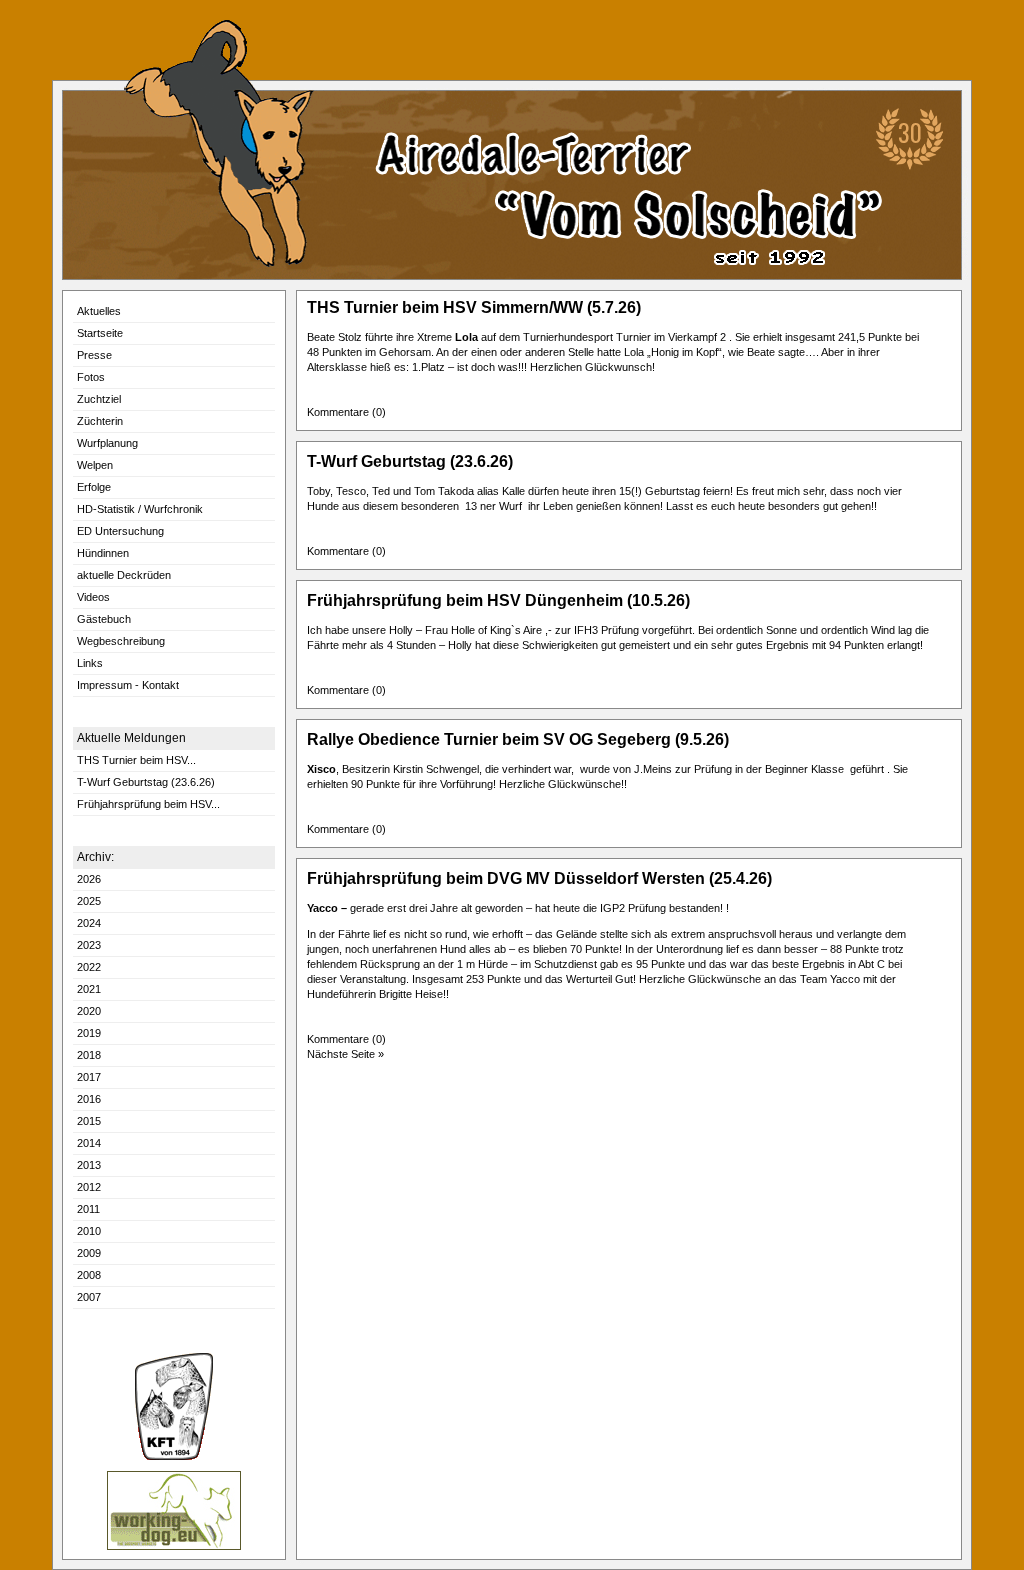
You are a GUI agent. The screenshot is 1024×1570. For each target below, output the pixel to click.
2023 (89, 945)
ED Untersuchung (120, 531)
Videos (93, 597)
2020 (89, 1011)
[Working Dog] (174, 1546)
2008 (89, 1275)
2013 (89, 1165)
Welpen (95, 465)
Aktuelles (99, 311)
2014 (89, 1143)
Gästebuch (104, 619)
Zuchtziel (99, 399)
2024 (89, 923)
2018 (89, 1055)
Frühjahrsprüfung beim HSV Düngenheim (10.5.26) (498, 600)
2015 (89, 1121)
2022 (89, 967)
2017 (89, 1077)
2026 (89, 879)
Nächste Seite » (345, 1054)
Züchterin (100, 421)
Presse (94, 355)
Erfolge (94, 487)
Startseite (100, 333)
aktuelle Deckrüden (124, 575)
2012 (89, 1187)
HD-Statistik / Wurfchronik (140, 509)
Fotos (91, 377)
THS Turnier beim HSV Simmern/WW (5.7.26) (474, 307)
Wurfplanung (107, 443)
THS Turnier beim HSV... (136, 760)
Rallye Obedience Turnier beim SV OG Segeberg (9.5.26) (518, 739)
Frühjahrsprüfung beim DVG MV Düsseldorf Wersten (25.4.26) (539, 878)
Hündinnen (103, 553)
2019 (89, 1033)
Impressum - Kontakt (128, 685)
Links (90, 663)
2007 (89, 1297)
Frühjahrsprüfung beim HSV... (148, 804)
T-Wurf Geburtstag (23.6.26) (146, 782)
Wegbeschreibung (121, 641)
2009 (89, 1253)
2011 (88, 1209)
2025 (89, 901)
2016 (89, 1099)
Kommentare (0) (349, 412)
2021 (89, 989)
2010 (89, 1231)
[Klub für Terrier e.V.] (174, 1456)
